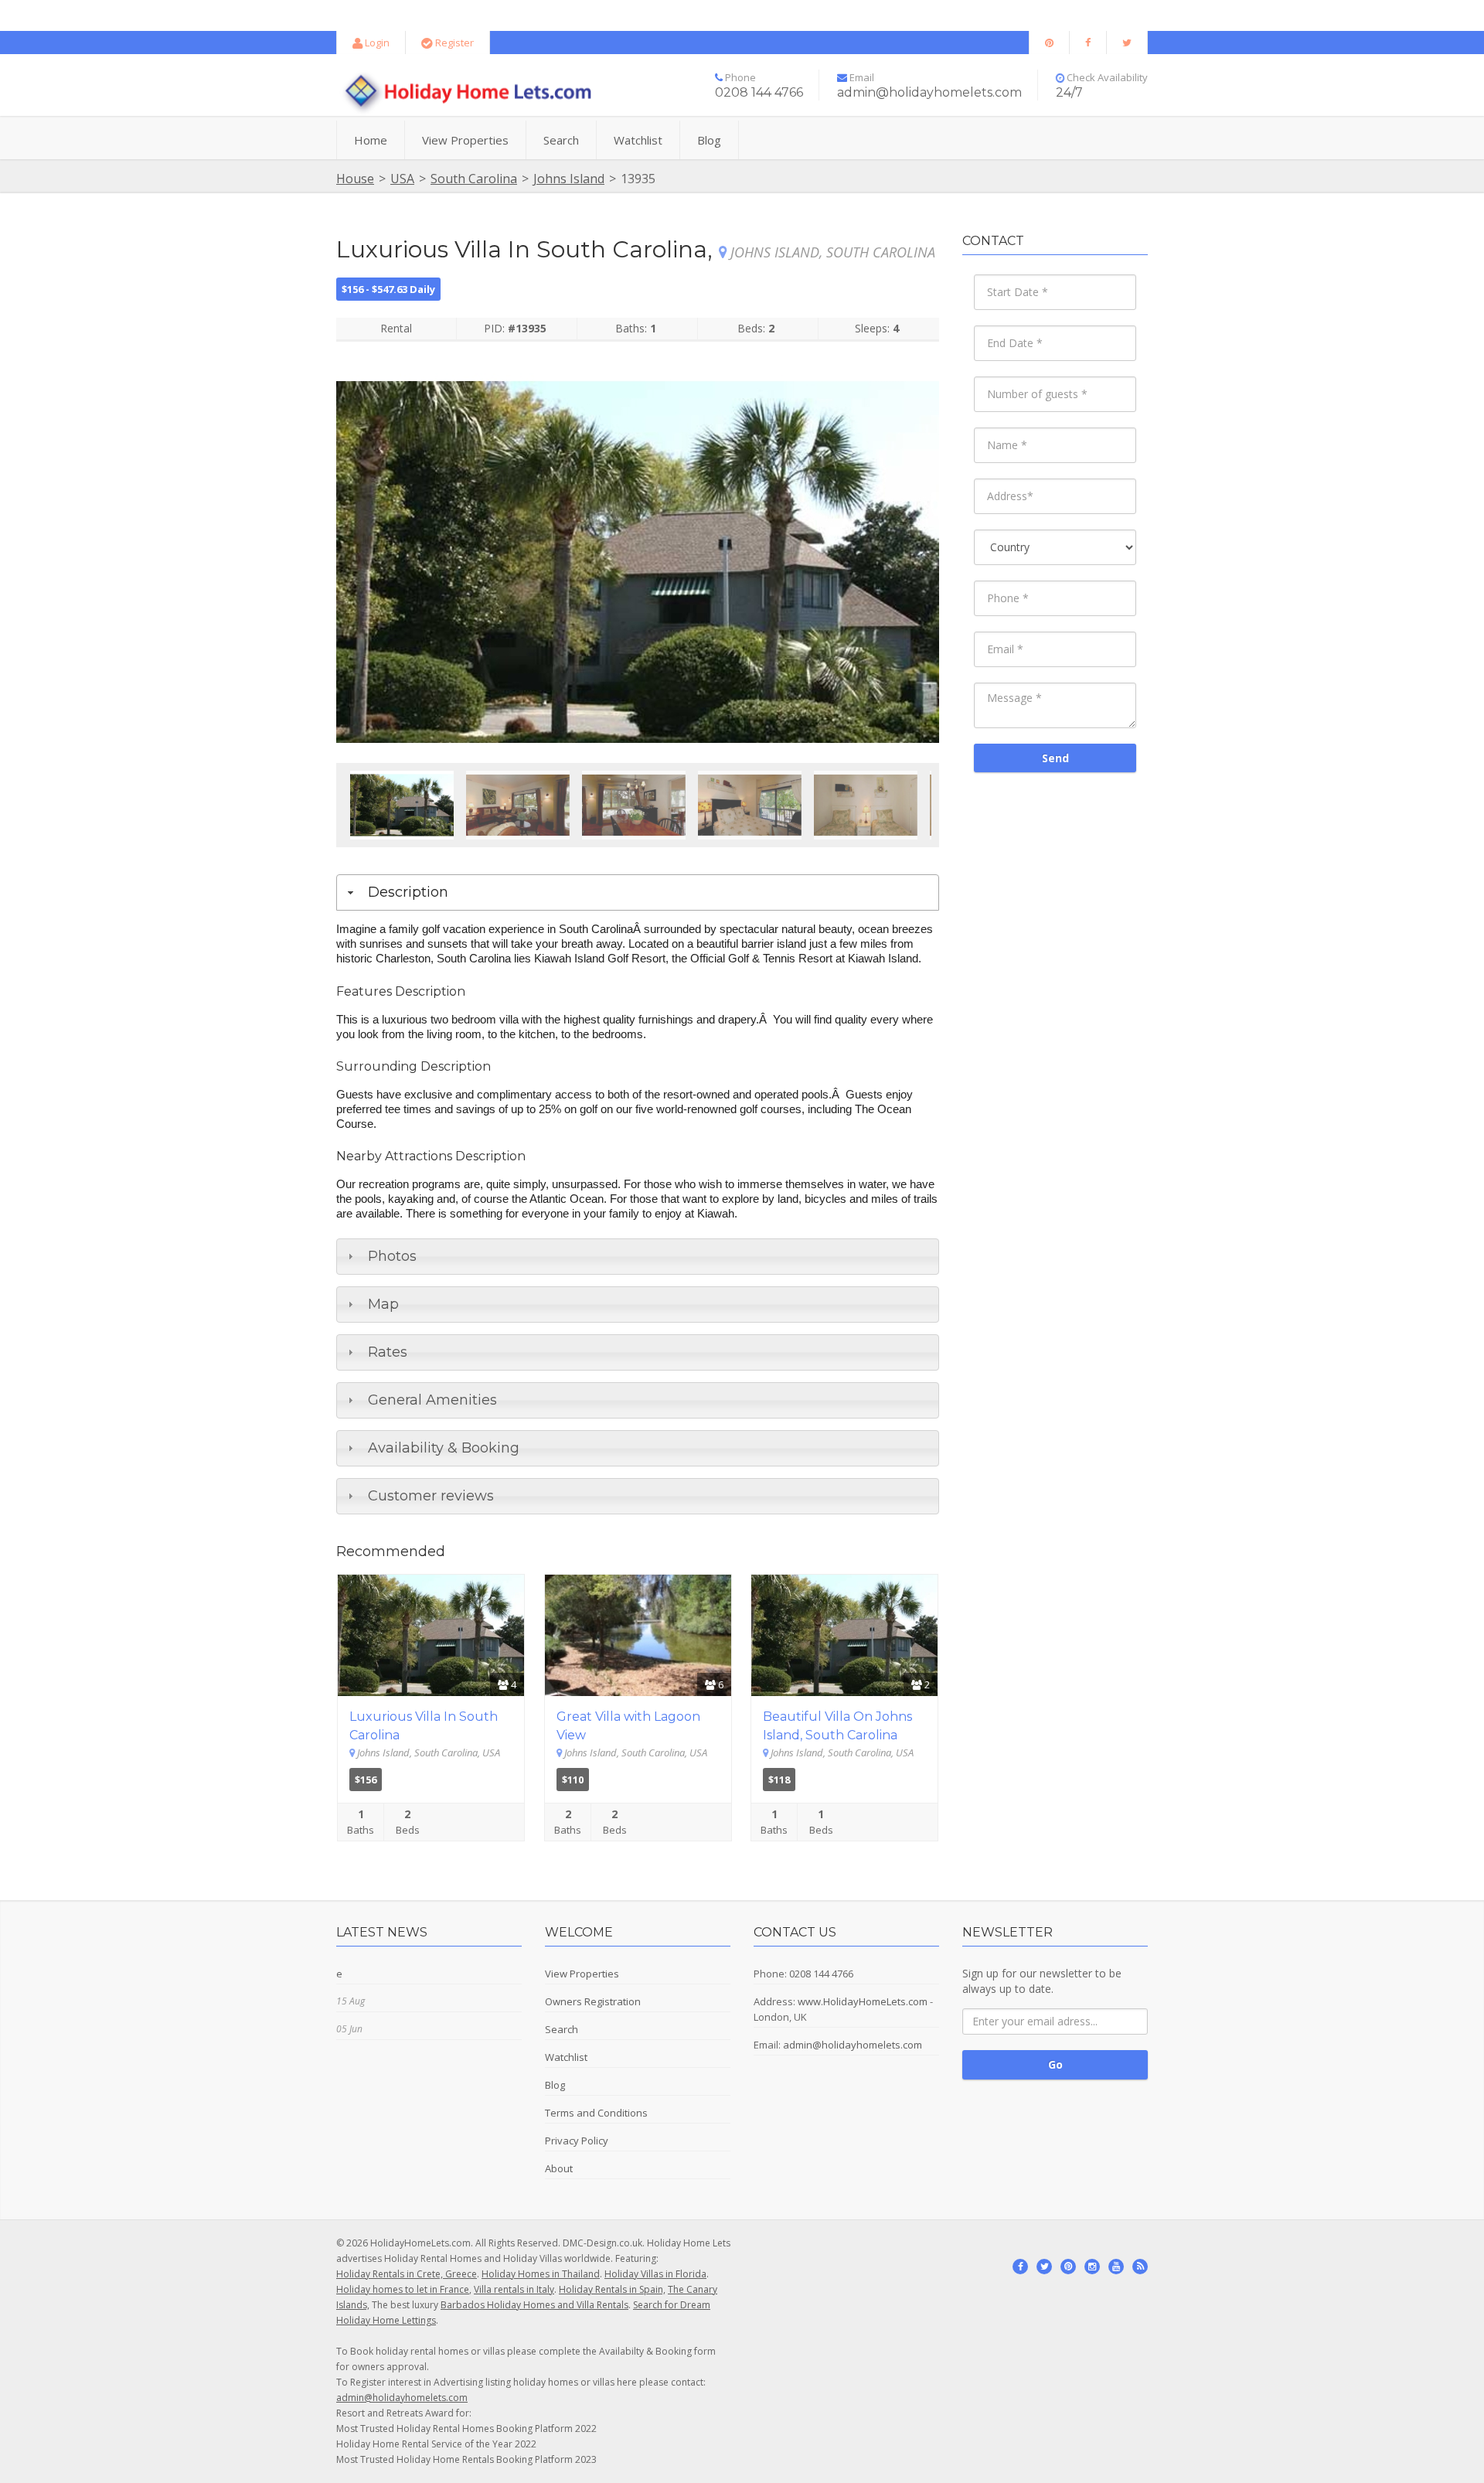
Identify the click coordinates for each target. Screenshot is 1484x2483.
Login (376, 43)
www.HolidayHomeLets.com (863, 2001)
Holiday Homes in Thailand (541, 2274)
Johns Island (569, 179)
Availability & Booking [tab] (444, 1448)
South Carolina (474, 179)
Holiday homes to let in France (403, 2289)
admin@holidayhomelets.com (853, 2045)
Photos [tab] (392, 1256)
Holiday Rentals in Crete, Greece (407, 2274)
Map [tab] (383, 1304)
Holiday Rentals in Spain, (612, 2289)
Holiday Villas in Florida (655, 2274)
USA (402, 179)
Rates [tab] (388, 1352)
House (355, 179)
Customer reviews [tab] (431, 1496)
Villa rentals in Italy (514, 2289)
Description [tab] (408, 892)
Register (453, 43)
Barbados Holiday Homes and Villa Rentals (534, 2305)
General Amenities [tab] (432, 1400)
